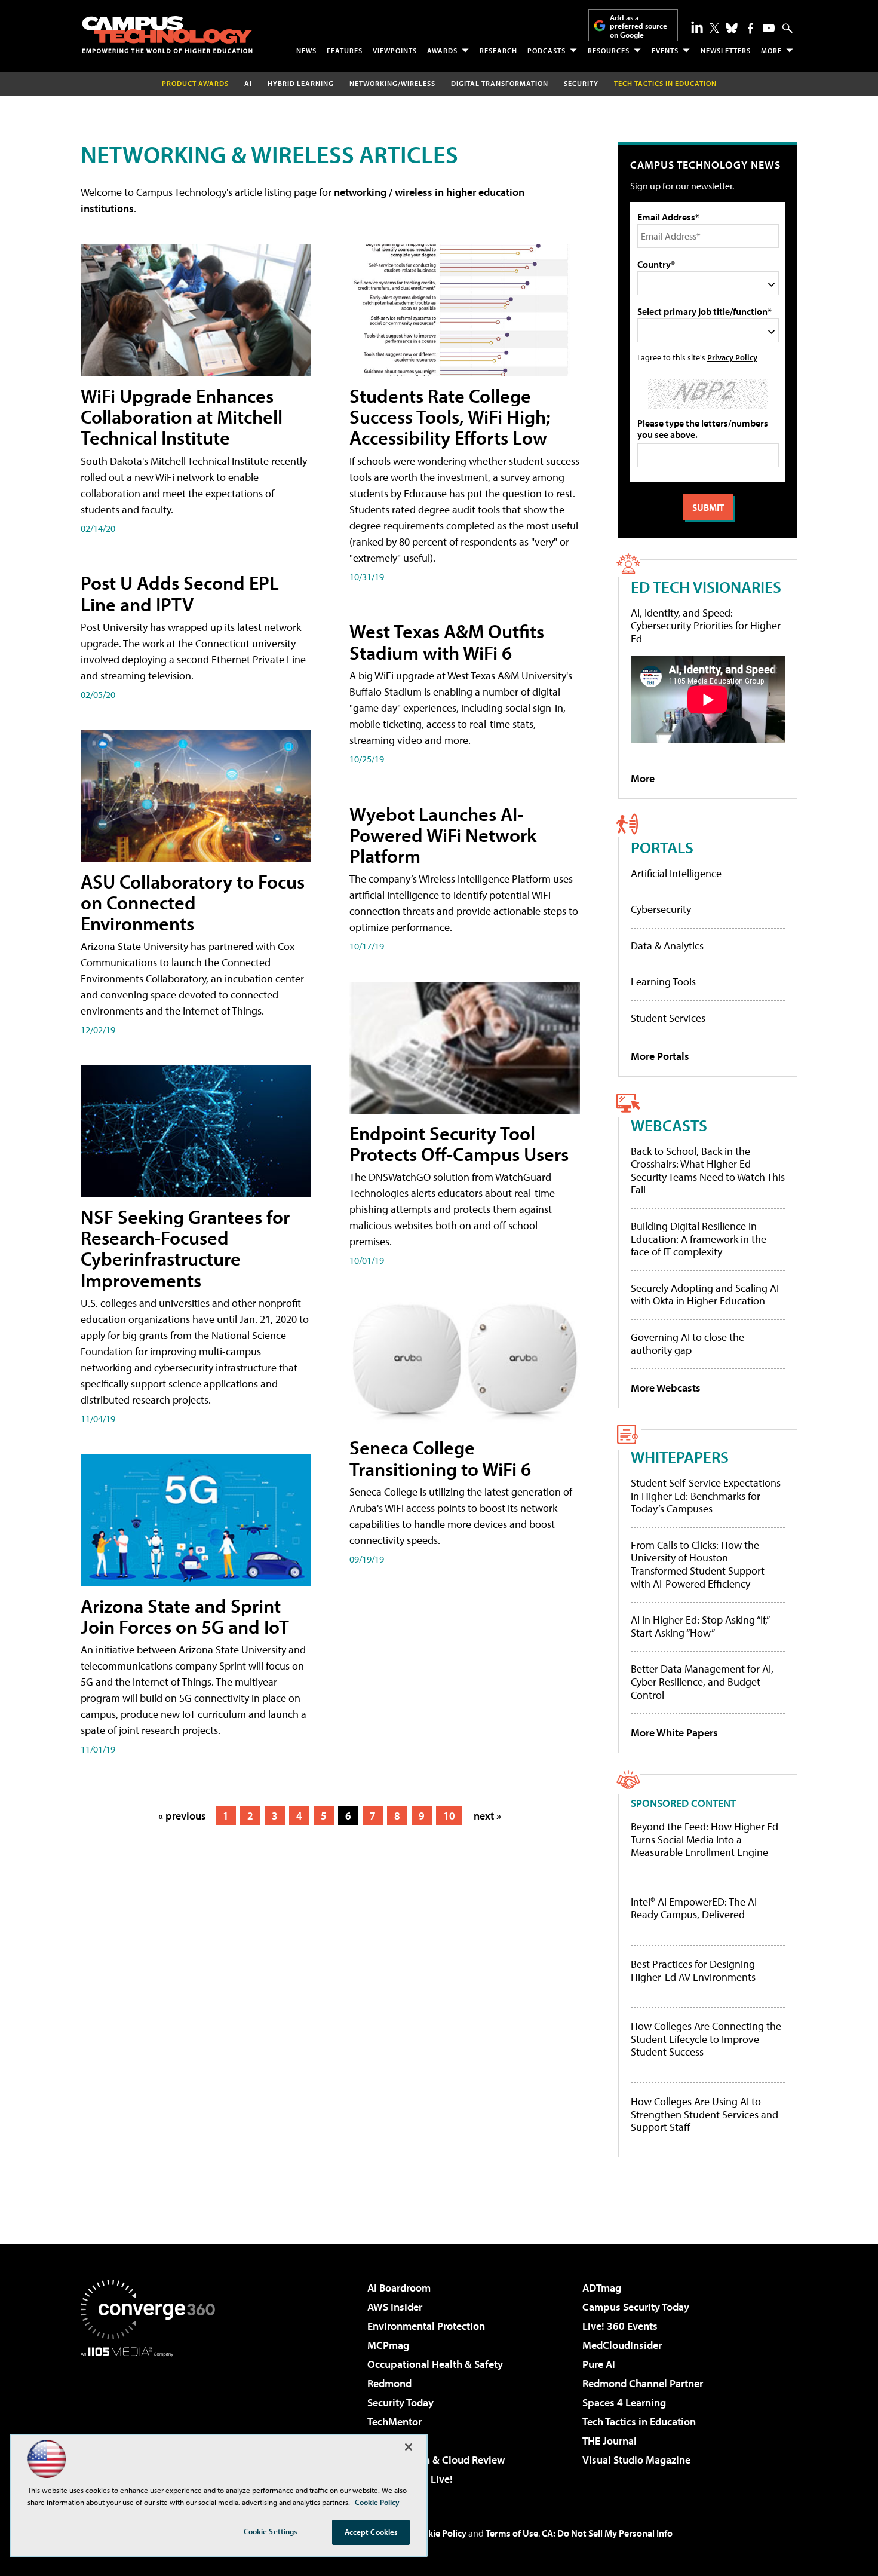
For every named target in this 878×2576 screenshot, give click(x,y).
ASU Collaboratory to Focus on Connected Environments (193, 902)
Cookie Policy (439, 2533)
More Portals (660, 1056)
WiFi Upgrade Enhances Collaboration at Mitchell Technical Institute (182, 416)
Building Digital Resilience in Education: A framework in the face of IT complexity (699, 1239)
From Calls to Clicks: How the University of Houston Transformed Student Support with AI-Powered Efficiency (698, 1564)
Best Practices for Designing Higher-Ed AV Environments (693, 1970)
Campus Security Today (636, 2307)
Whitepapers (680, 1457)
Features (345, 50)
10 (449, 1816)
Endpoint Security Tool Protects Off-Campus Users (459, 1143)
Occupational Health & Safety (435, 2364)
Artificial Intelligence (676, 873)
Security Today (400, 2402)
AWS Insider (395, 2307)
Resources (609, 50)
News (306, 50)
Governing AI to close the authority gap (687, 1344)
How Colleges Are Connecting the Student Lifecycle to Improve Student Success (706, 2039)
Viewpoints (395, 50)
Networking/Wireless (392, 83)
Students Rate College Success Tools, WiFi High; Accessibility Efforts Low (450, 416)
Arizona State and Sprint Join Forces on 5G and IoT (185, 1616)
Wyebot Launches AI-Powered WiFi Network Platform (443, 835)
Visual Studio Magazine (636, 2460)
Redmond (389, 2383)
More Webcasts (666, 1388)
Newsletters (726, 50)
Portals (662, 847)
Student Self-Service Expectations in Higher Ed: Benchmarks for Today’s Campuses (706, 1496)
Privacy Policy (732, 357)
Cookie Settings (271, 2531)
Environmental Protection (426, 2326)
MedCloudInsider (622, 2345)
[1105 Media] (152, 2418)
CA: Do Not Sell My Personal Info (607, 2533)
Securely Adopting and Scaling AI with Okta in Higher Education (705, 1295)
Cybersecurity (661, 909)
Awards (442, 50)
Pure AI (599, 2364)
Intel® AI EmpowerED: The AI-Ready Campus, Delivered (696, 1908)
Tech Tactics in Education (639, 2422)
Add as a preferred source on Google (638, 26)
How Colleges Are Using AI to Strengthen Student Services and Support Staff (704, 2114)
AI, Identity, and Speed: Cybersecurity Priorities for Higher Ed (706, 626)
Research (498, 50)
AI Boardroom (399, 2288)
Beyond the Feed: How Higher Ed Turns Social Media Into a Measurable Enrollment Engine (704, 1840)
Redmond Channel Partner (643, 2383)
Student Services (668, 1018)
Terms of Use (512, 2533)
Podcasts (547, 50)
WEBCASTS (669, 1125)
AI (248, 83)
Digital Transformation (500, 83)
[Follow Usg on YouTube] (769, 28)
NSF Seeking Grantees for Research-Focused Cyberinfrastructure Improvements (185, 1248)
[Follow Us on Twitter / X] (714, 28)
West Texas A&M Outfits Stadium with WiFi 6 (447, 641)
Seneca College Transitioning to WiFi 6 (440, 1458)
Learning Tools (663, 981)
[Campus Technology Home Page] (167, 35)
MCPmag (388, 2345)
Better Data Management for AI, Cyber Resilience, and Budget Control (702, 1681)
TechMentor (395, 2422)
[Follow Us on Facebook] (750, 28)
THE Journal (610, 2441)
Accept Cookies (371, 2532)
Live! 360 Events (620, 2326)
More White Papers (674, 1733)
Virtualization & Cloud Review (436, 2460)
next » (487, 1816)
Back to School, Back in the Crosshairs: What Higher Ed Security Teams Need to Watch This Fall (708, 1171)
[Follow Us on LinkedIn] (697, 27)
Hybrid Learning (301, 83)
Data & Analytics (667, 946)
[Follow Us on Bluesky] (732, 28)
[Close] (409, 2447)
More (771, 50)
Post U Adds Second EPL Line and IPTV (180, 593)
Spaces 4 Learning (624, 2402)
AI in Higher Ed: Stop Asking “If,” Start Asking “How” (700, 1626)
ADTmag (602, 2288)
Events (665, 50)
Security (581, 83)
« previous (182, 1816)
